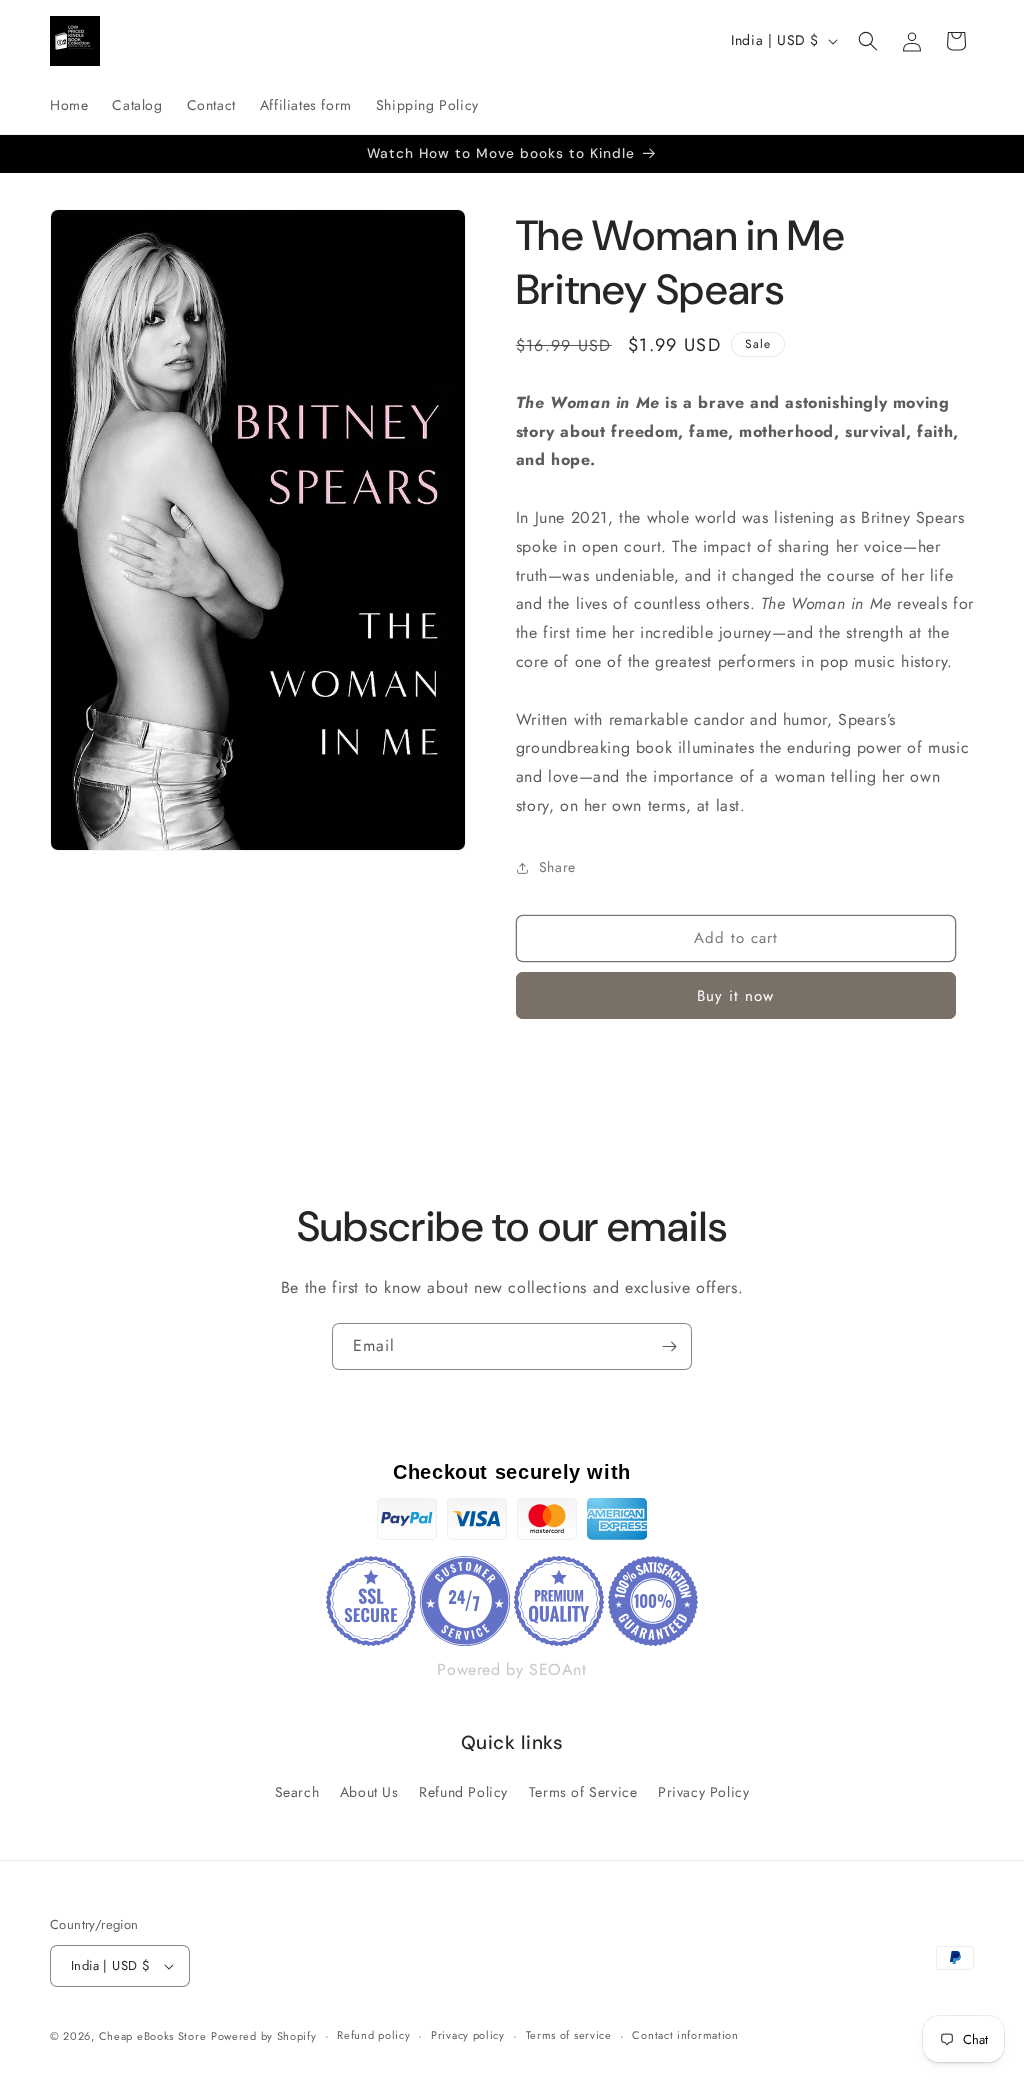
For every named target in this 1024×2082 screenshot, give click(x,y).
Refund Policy (463, 1792)
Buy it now (735, 996)
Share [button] (557, 867)
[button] (868, 41)
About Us (369, 1792)
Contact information (685, 2035)
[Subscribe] (669, 1346)
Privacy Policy (703, 1792)
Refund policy (373, 2035)
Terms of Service (583, 1792)
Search (297, 1792)
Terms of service (569, 2035)
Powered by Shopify (264, 2036)
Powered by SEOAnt (511, 1669)
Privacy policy (468, 2035)
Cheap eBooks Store (153, 2036)
